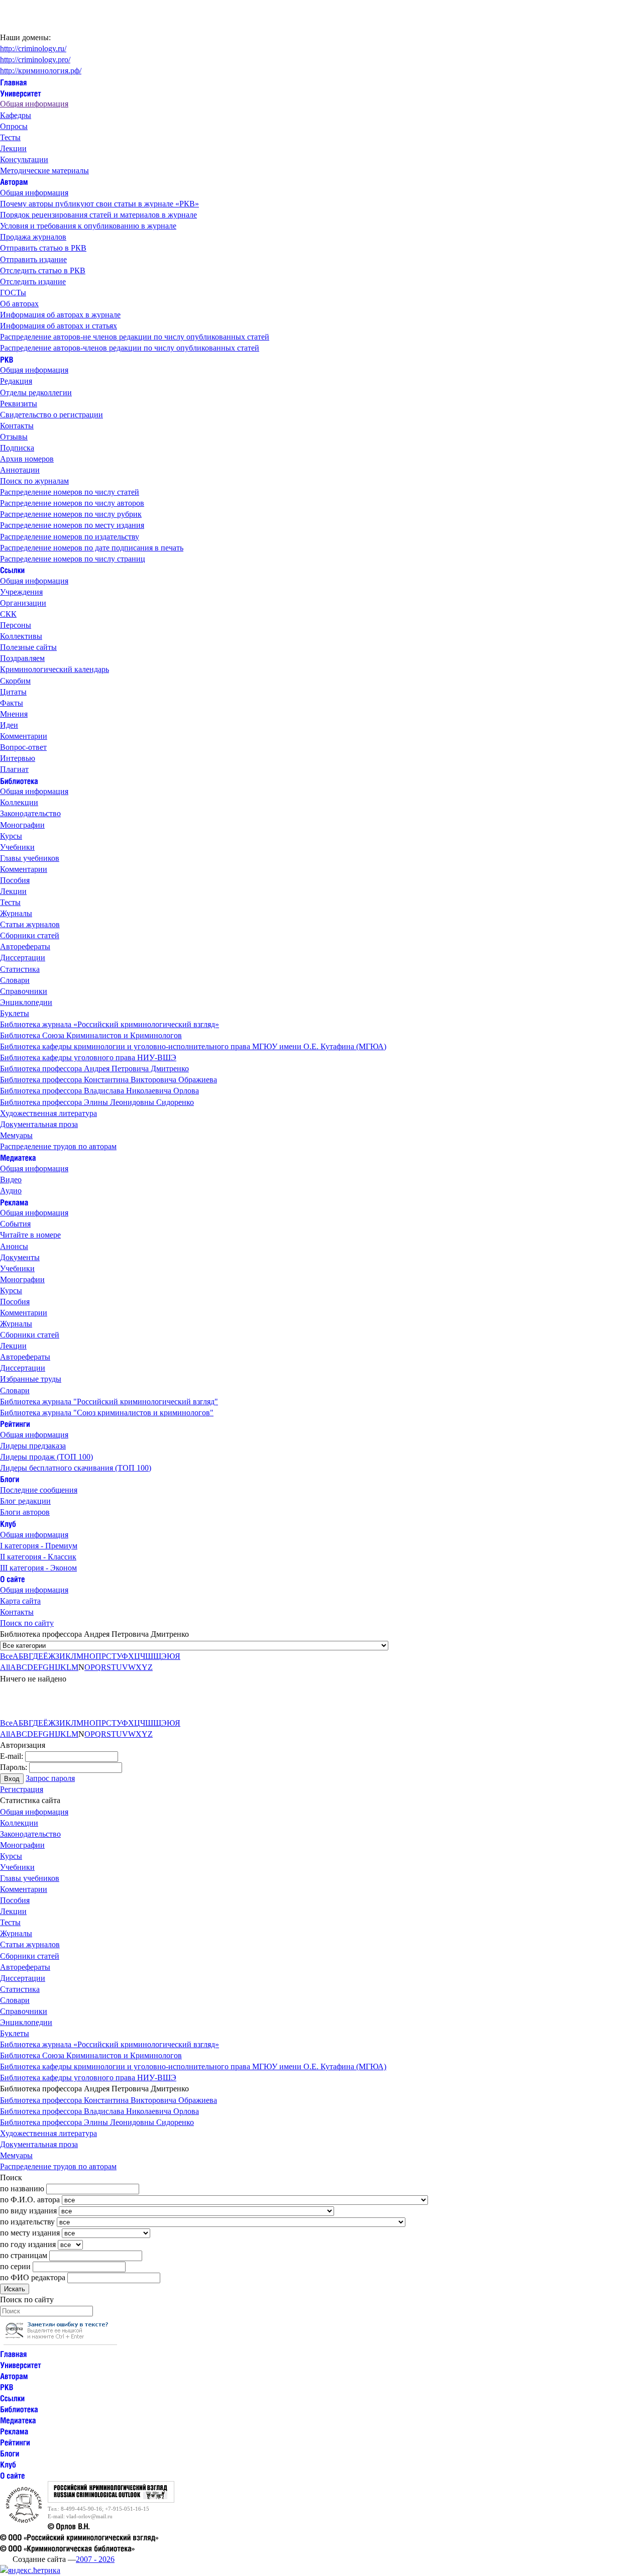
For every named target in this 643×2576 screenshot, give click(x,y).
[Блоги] (10, 1479)
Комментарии (24, 736)
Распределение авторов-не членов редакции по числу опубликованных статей (135, 337)
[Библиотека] (19, 780)
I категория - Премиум (39, 1546)
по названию (22, 2189)
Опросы (14, 126)
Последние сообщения (39, 1490)
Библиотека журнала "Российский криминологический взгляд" (109, 1402)
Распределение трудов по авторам (58, 1146)
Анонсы (14, 1246)
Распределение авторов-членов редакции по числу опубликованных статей (130, 348)
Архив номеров (27, 459)
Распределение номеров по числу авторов (72, 503)
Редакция (16, 381)
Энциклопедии (26, 1002)
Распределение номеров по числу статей (70, 492)
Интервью (18, 758)
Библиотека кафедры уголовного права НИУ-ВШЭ (88, 1057)
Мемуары (16, 1135)
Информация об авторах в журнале (60, 315)
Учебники (17, 847)
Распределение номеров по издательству (70, 537)
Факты (12, 703)
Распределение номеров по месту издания (72, 525)
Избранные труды (31, 1379)
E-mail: (12, 1756)
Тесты (10, 137)
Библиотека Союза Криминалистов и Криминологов (91, 1035)
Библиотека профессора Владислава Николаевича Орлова (99, 1091)
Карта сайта (20, 1601)
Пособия (15, 880)
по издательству (27, 2222)
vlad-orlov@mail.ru (89, 2516)
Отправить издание (33, 259)
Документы (20, 1257)
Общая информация (34, 104)
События (15, 1224)
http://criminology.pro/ (35, 60)
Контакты (17, 426)
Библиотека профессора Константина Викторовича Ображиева (109, 1080)
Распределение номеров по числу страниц (73, 559)
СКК (8, 614)
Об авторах (19, 304)
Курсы (11, 836)
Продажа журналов (33, 237)
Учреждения (21, 592)
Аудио (11, 1191)
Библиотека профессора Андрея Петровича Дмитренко (94, 1069)
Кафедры (16, 115)
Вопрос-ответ (23, 747)
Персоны (16, 625)
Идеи (9, 725)
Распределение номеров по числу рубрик (71, 514)
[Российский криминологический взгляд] (111, 2500)
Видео (11, 1180)
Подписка (17, 448)
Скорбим (15, 681)
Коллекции (19, 802)
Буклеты (15, 1013)
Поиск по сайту (27, 1623)
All (5, 1667)
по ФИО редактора (33, 2277)
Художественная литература (48, 1113)
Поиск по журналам (34, 481)
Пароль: (14, 1767)
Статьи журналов (30, 924)
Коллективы (21, 636)
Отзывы (14, 437)
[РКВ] (7, 359)
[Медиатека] (18, 1157)
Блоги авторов (25, 1512)
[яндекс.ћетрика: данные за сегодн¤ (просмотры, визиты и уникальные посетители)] (30, 2570)
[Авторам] (14, 182)
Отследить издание (33, 282)
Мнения (14, 714)
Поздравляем (22, 658)
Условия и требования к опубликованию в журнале (88, 226)
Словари (15, 980)
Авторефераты (25, 946)
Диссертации (23, 958)
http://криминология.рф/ (41, 71)
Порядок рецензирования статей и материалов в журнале (98, 215)
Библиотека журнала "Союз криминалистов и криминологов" (107, 1413)
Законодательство (30, 813)
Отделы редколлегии (36, 393)
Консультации (24, 159)
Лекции (13, 148)
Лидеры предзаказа (33, 1446)
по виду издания (28, 2211)
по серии (15, 2266)
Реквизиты (19, 404)
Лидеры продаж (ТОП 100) (46, 1457)
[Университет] (21, 93)
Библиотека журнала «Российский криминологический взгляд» (110, 1024)
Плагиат (14, 769)
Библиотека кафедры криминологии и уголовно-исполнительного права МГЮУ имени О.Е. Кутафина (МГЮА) (193, 1046)
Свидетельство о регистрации (51, 415)
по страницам (24, 2255)
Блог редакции (25, 1501)
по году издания (28, 2244)
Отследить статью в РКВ (43, 270)
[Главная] (14, 82)
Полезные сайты (28, 647)
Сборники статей (30, 935)
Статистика (20, 969)
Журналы (16, 913)
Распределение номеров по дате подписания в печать (92, 548)
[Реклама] (14, 1202)
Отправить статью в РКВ (43, 248)
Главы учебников (30, 858)
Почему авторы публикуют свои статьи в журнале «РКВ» (99, 204)
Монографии (22, 825)
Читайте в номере (30, 1235)
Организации (23, 603)
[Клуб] (8, 1523)
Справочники (24, 991)
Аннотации (20, 470)
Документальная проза (39, 1124)
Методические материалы (44, 171)
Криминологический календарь (55, 669)
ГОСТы (13, 293)
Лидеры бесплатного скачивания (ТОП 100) (76, 1468)
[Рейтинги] (15, 1424)
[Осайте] (13, 1579)
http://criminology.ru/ (33, 48)
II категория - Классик (38, 1557)
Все (6, 1656)
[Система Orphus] (60, 2342)
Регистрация (22, 1789)
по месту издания (30, 2233)
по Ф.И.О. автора (30, 2200)
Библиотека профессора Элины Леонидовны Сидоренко (97, 1102)
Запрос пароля (50, 1778)
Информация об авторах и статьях (59, 326)
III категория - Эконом (38, 1568)
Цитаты (13, 692)
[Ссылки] (12, 570)
